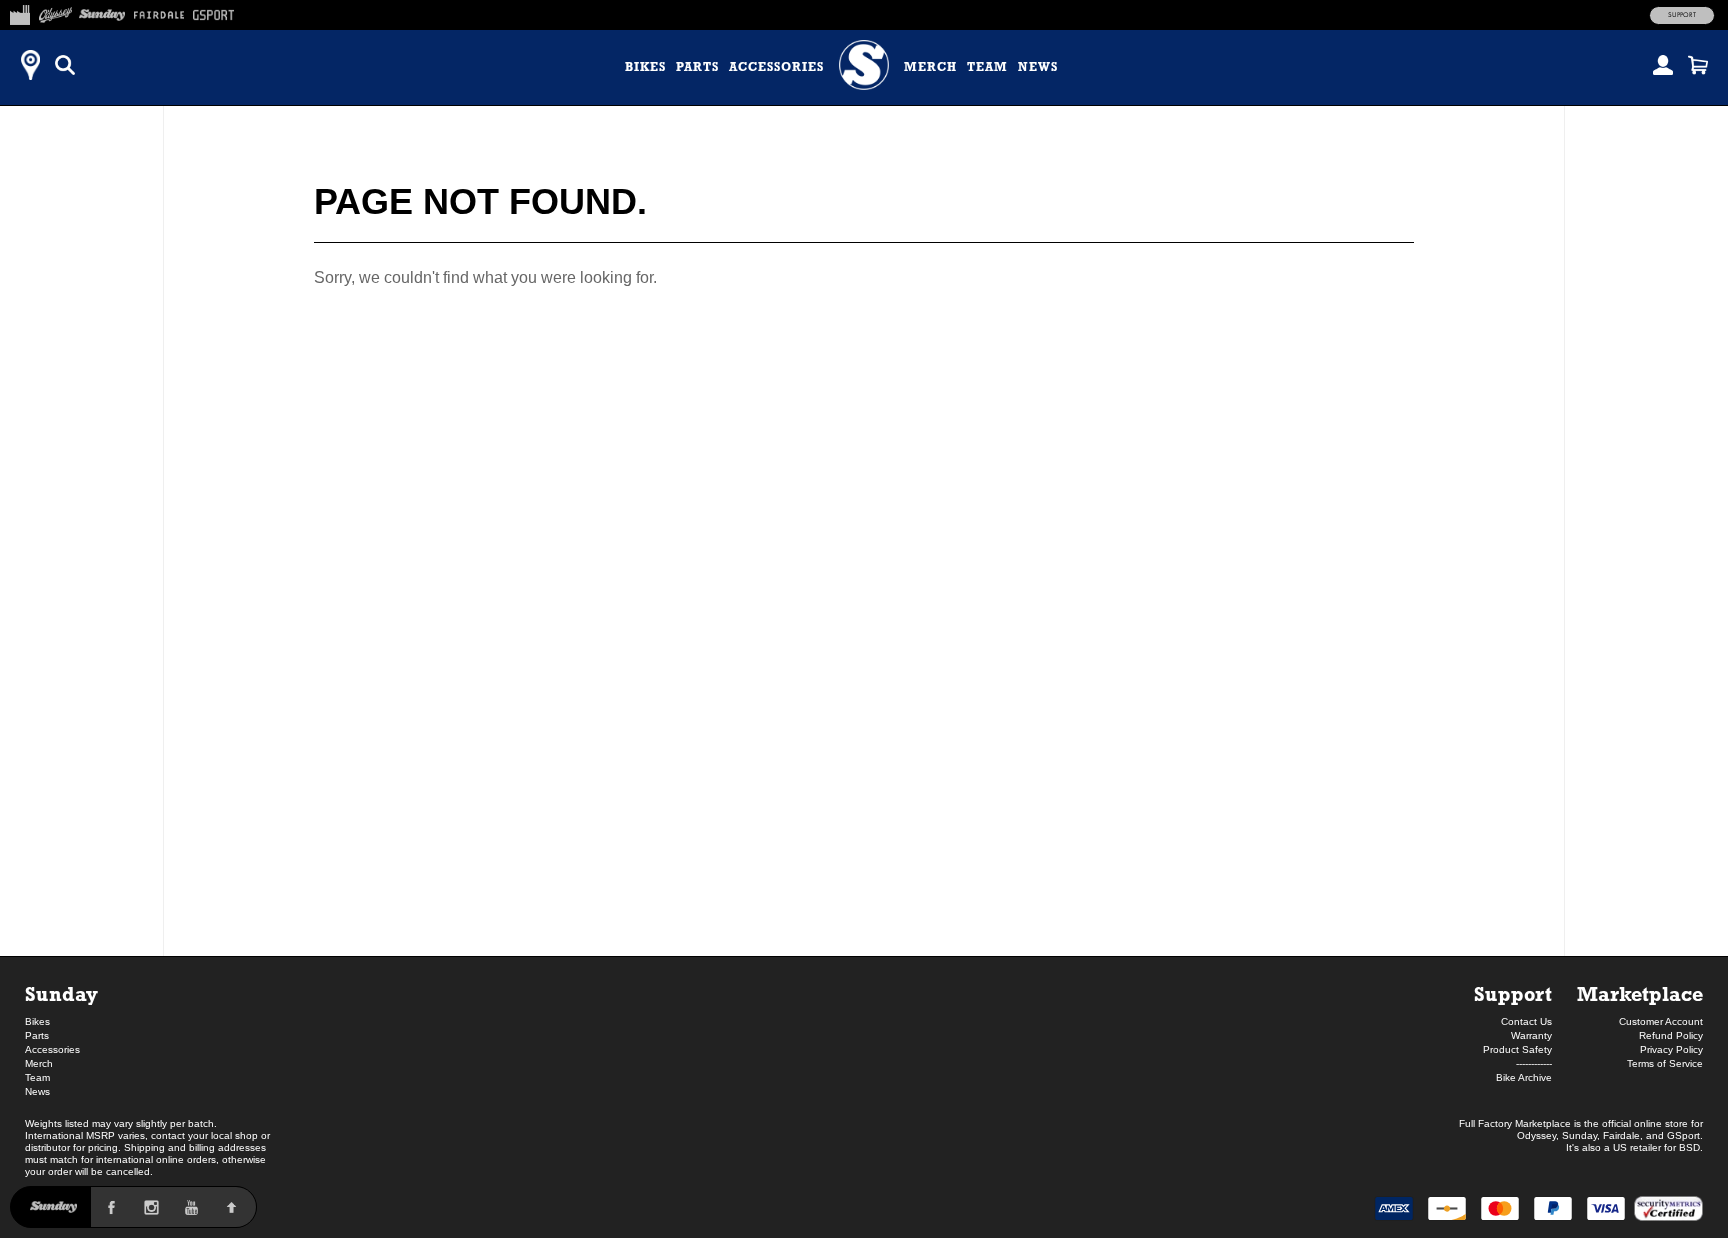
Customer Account (1661, 1021)
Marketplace (1640, 993)
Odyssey (1536, 1135)
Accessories (776, 67)
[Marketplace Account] (1663, 65)
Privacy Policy (1671, 1049)
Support (1682, 15)
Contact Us (1526, 1021)
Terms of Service (1665, 1063)
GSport (1683, 1135)
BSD (1689, 1147)
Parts (697, 67)
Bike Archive (1524, 1077)
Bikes (645, 67)
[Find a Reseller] (30, 65)
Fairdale (1621, 1135)
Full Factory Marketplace (1515, 1123)
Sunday (61, 993)
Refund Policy (1671, 1035)
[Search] (65, 65)
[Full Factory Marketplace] (19, 12)
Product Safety (1517, 1049)
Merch (930, 67)
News (1038, 67)
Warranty (1531, 1035)
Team (987, 67)
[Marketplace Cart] (1698, 65)
